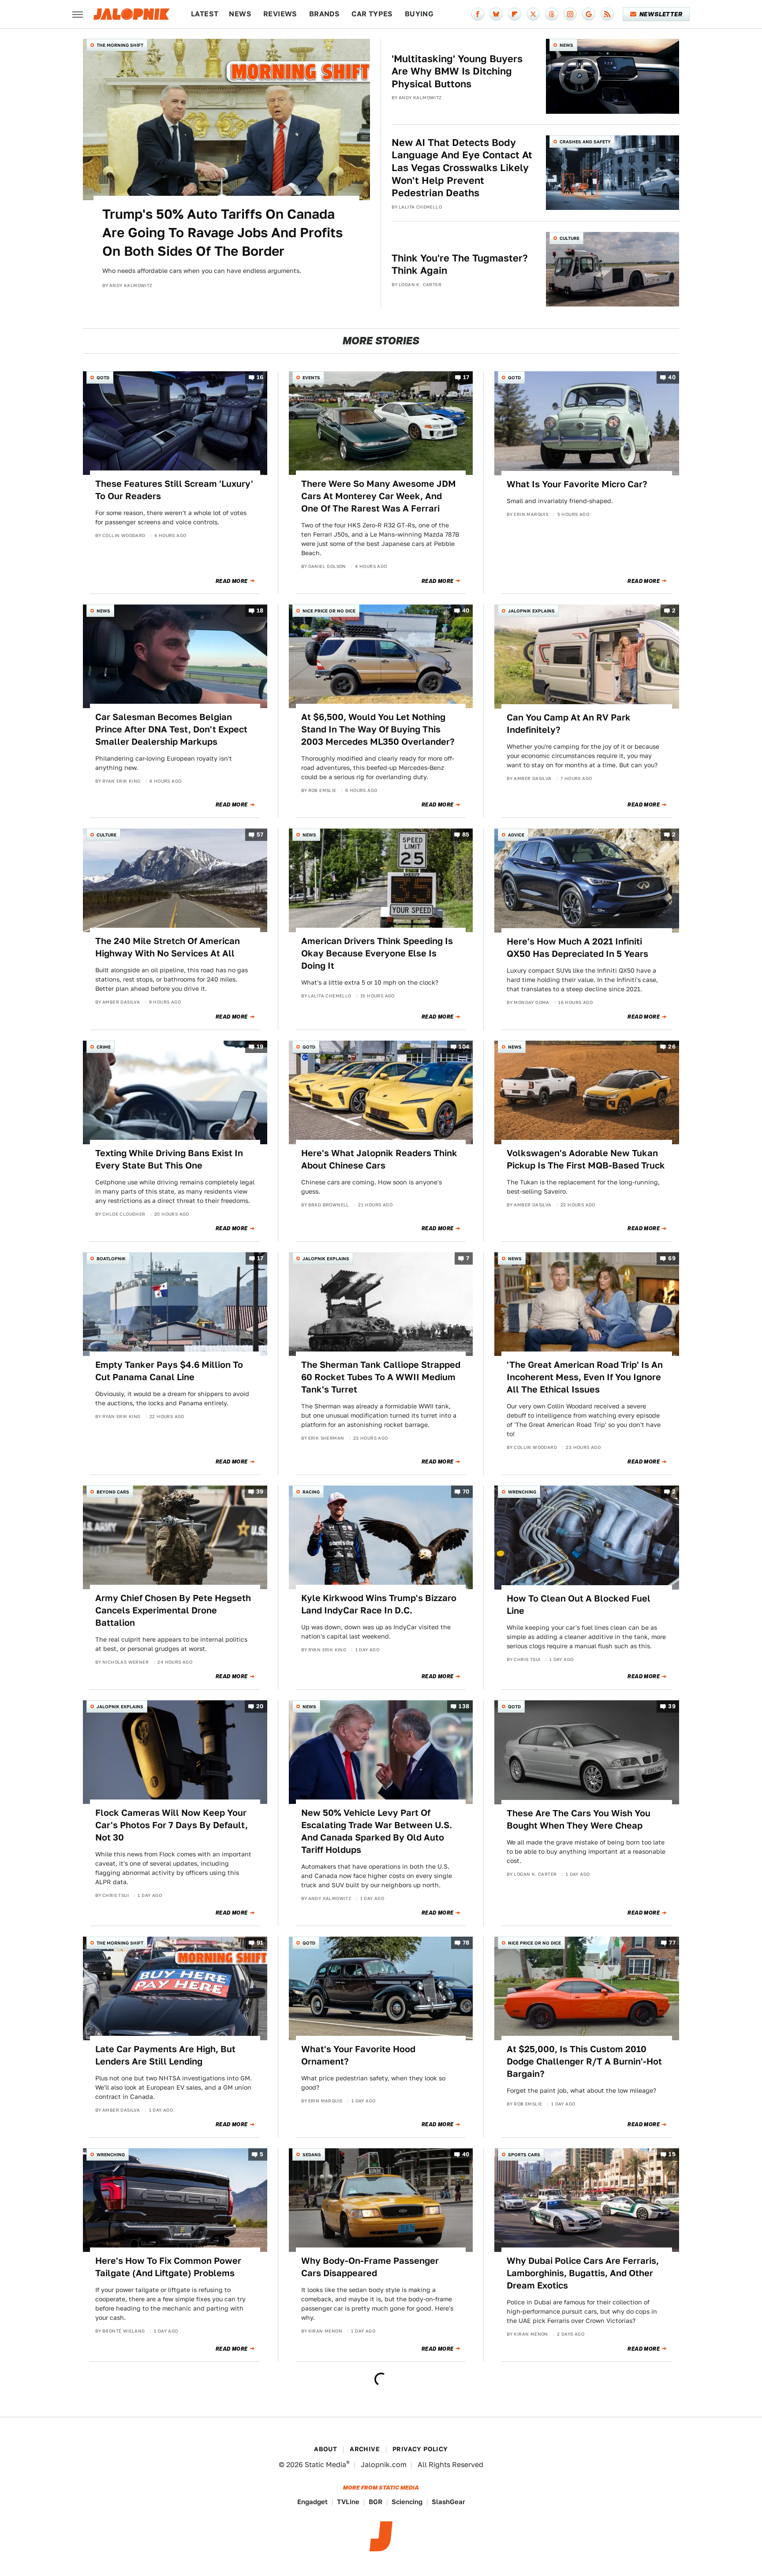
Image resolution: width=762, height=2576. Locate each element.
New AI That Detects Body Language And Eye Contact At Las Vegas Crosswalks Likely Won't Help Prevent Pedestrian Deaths (462, 168)
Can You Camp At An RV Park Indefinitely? (569, 724)
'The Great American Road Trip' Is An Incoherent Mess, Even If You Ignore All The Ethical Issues (585, 1377)
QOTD (103, 377)
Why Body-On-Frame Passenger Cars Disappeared (370, 2267)
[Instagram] (570, 14)
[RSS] (607, 14)
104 (464, 1047)
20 (260, 1707)
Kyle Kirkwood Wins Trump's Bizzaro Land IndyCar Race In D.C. (379, 1604)
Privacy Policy (420, 2449)
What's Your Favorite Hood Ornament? (358, 2055)
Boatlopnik (111, 1258)
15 (672, 2154)
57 (260, 835)
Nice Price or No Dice (329, 611)
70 (466, 1492)
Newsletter (661, 14)
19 (260, 1047)
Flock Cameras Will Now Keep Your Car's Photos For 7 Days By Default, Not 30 (172, 1825)
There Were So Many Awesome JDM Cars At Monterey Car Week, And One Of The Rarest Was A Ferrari (379, 496)
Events (311, 377)
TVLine (348, 2502)
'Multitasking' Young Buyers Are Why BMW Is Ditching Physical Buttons (457, 71)
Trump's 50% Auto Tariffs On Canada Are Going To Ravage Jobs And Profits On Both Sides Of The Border (222, 232)
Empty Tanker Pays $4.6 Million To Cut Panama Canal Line (169, 1371)
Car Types (372, 14)
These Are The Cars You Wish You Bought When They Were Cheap (579, 1819)
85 (466, 835)
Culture (570, 238)
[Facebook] (478, 14)
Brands (324, 14)
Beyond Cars (113, 1492)
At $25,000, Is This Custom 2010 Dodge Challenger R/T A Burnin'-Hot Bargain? (584, 2061)
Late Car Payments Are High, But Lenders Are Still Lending (165, 2055)
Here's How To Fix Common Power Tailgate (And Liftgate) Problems (168, 2267)
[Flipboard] (515, 14)
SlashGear (448, 2502)
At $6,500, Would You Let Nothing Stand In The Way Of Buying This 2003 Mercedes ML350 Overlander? (378, 729)
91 (260, 1943)
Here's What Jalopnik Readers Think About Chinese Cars (379, 1159)
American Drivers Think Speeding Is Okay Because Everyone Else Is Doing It (377, 953)
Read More (232, 581)
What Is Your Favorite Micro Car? (577, 484)
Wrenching (522, 1492)
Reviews (280, 14)
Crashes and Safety (585, 142)
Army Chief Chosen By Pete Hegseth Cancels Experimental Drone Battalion (173, 1610)
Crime (104, 1047)
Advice (516, 835)
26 (672, 1047)
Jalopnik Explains (531, 611)
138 (464, 1707)
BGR (375, 2502)
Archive (365, 2449)
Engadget (312, 2502)
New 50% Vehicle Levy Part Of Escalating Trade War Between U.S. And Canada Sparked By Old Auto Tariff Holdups (377, 1831)
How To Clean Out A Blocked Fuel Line (579, 1605)
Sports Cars (524, 2154)
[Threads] (552, 14)
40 (672, 378)
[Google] (589, 14)
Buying (419, 14)
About (325, 2449)
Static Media (325, 2465)
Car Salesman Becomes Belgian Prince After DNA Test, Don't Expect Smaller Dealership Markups (171, 729)
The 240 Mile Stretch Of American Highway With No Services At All (168, 947)
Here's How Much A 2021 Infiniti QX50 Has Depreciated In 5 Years (577, 948)
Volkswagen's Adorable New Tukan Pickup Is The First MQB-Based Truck (586, 1159)
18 (260, 611)
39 (260, 1492)
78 (466, 1943)
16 (260, 378)
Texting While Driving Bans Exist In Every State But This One (169, 1159)
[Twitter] (533, 14)
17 (466, 378)
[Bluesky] (496, 14)
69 (672, 1258)
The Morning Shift (120, 45)
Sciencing (407, 2502)
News (240, 14)
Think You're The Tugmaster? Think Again (460, 264)
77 (672, 1943)
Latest (205, 14)
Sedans (312, 2154)
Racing (311, 1492)
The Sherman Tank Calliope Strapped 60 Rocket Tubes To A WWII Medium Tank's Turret (381, 1377)
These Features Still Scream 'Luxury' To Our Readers (174, 490)
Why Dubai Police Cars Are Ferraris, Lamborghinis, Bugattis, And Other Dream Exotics (583, 2273)
